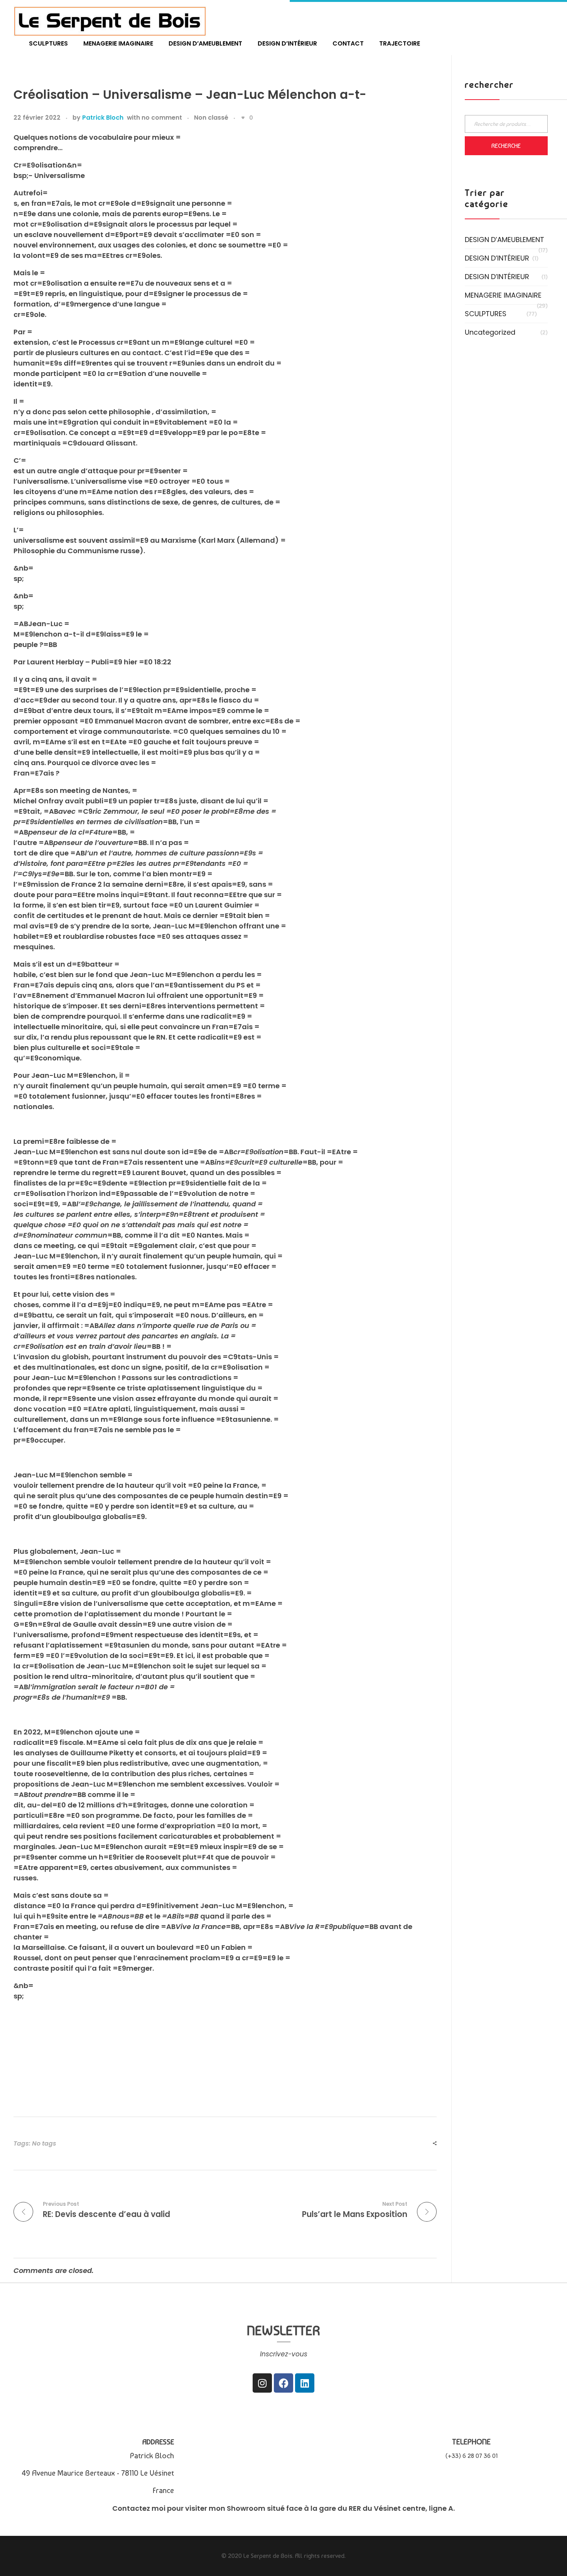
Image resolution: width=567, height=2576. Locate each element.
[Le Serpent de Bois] (110, 21)
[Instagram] (262, 2383)
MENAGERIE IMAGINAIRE (503, 295)
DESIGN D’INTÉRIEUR (497, 258)
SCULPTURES (486, 314)
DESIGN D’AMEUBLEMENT (505, 240)
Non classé (211, 118)
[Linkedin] (305, 2383)
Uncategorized (490, 332)
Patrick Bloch (103, 118)
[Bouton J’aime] (243, 118)
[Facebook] (283, 2383)
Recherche (506, 146)
